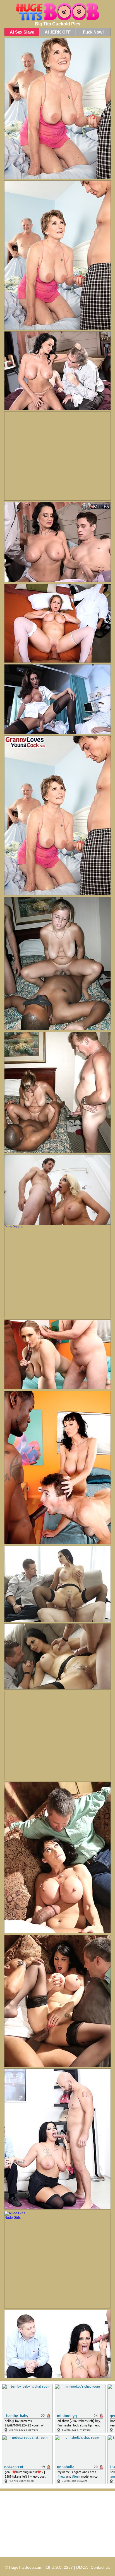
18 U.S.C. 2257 (59, 2567)
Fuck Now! (93, 32)
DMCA (82, 2567)
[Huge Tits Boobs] (57, 12)
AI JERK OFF (58, 32)
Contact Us (100, 2567)
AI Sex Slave (22, 32)
